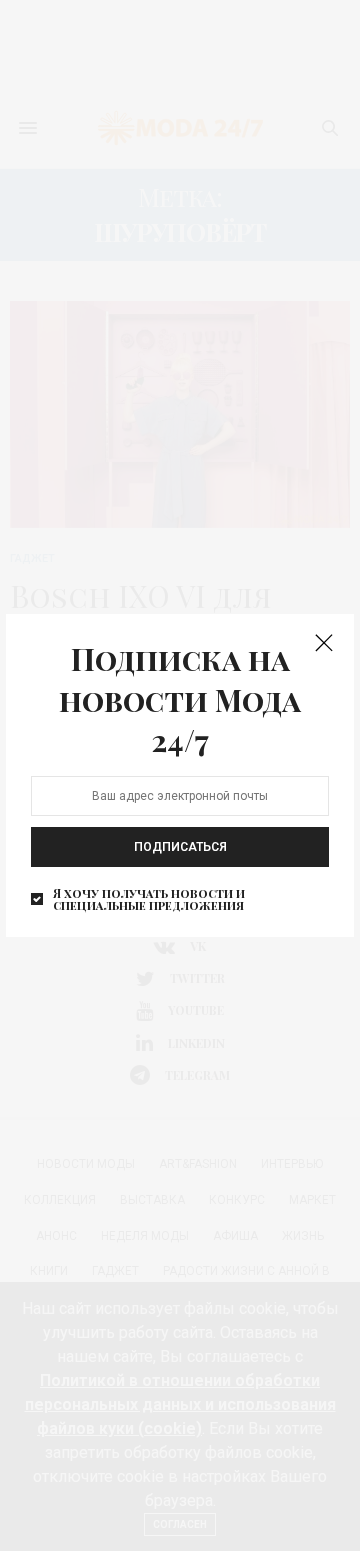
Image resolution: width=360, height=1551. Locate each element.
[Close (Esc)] (324, 644)
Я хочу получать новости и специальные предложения (149, 898)
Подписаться (180, 846)
